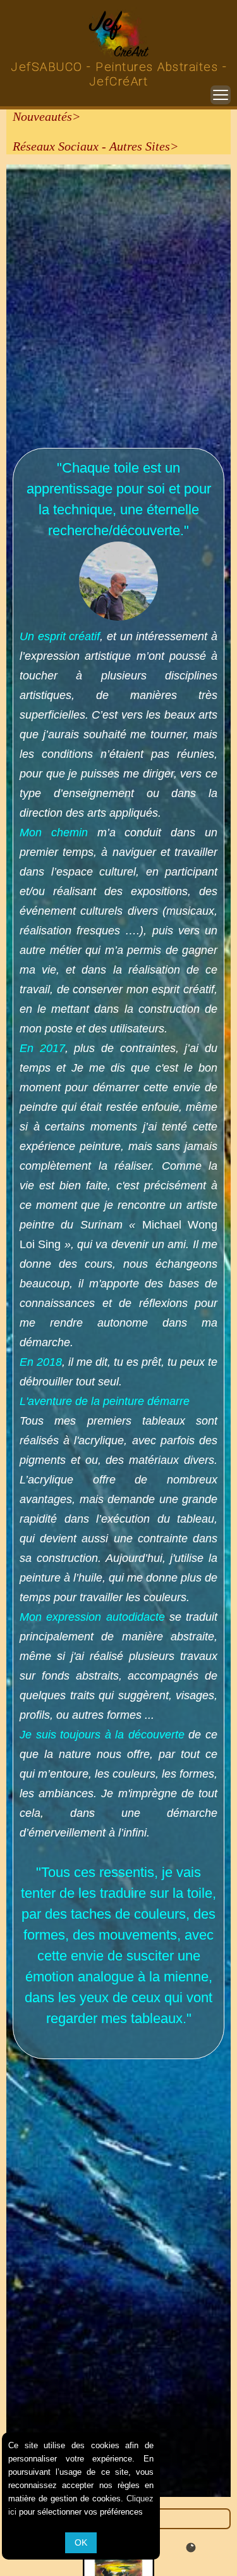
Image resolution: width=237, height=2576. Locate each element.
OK (81, 2542)
